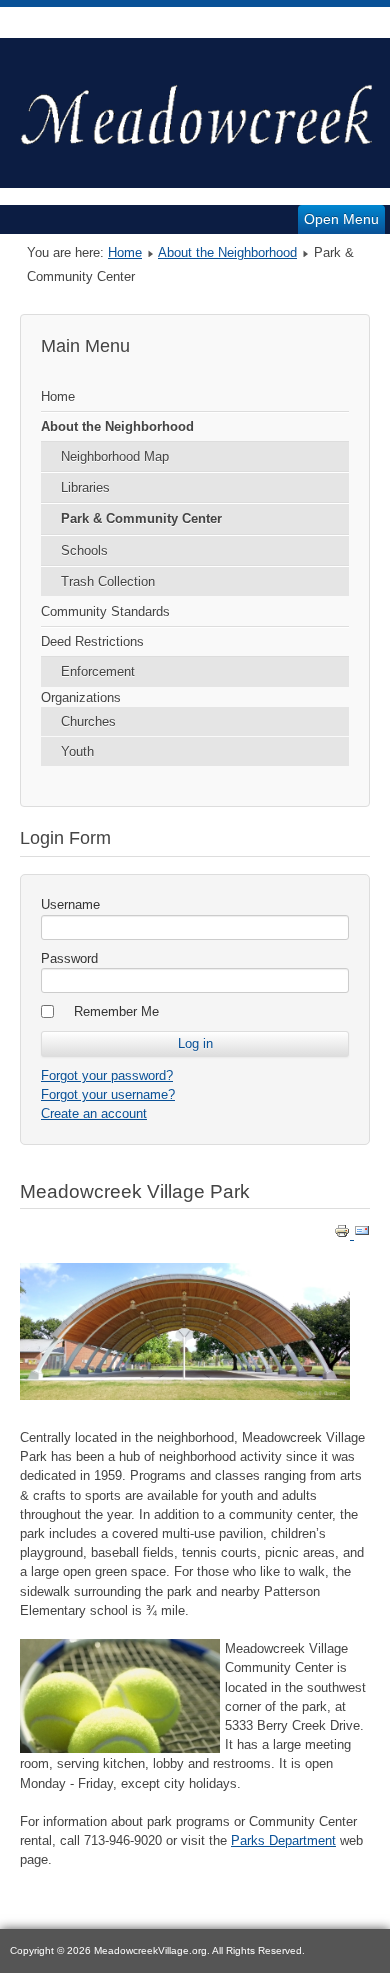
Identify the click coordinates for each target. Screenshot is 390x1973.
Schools (84, 550)
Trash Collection (108, 581)
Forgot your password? (107, 1075)
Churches (88, 721)
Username (70, 904)
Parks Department (283, 1840)
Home (125, 252)
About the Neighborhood (227, 252)
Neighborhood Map (115, 456)
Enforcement (98, 671)
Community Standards (105, 611)
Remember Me (116, 1011)
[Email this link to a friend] (362, 1234)
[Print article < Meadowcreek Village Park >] (344, 1234)
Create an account (94, 1113)
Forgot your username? (108, 1094)
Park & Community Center (141, 518)
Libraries (85, 487)
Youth (77, 751)
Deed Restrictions (92, 641)
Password (69, 958)
